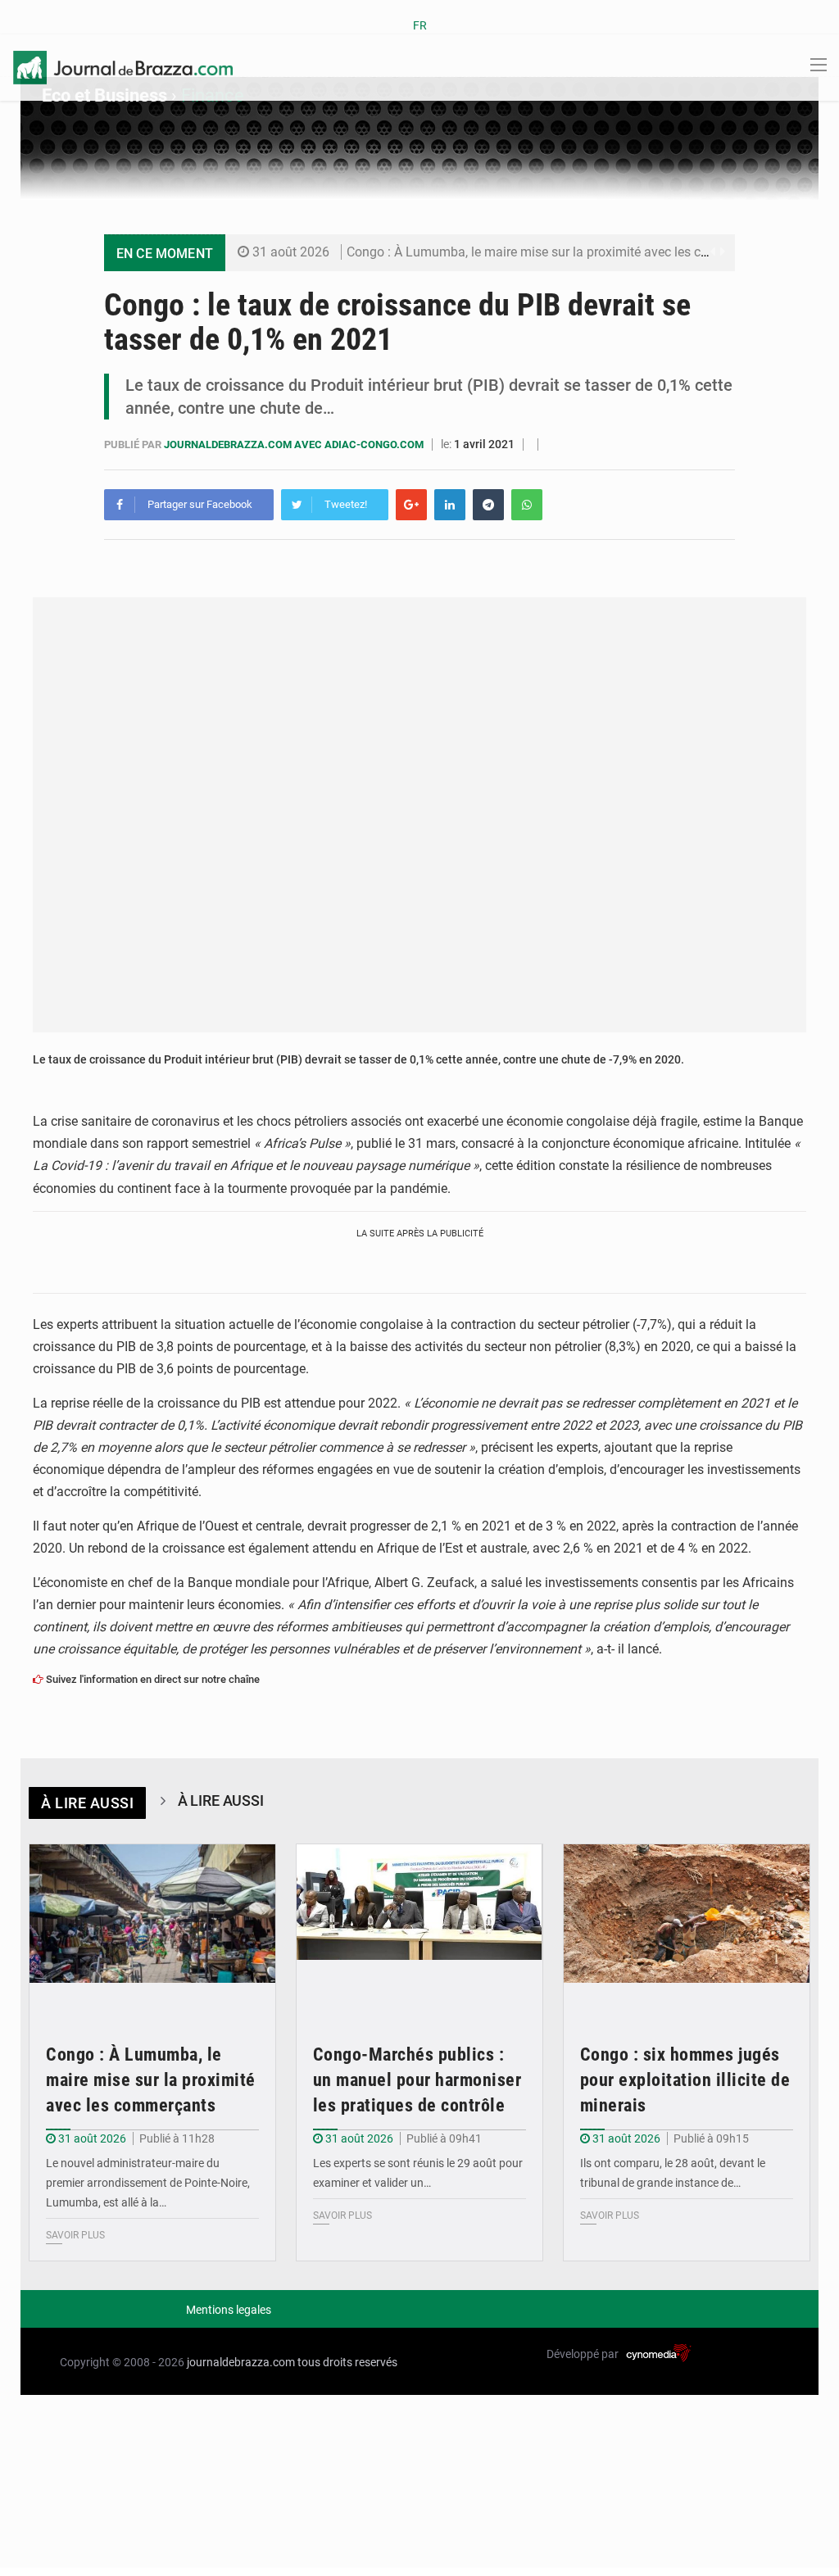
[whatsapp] (527, 505)
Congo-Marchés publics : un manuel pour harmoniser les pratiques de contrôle (417, 2080)
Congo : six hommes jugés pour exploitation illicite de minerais (685, 2080)
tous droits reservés (347, 2362)
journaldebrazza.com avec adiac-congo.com (295, 444)
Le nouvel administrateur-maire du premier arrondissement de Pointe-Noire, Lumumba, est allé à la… (148, 2183)
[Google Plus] (411, 505)
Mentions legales (229, 2310)
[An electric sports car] (152, 1927)
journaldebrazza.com (241, 2362)
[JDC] (123, 66)
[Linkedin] (450, 505)
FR (420, 25)
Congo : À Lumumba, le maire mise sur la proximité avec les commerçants (560, 252)
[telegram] (488, 505)
